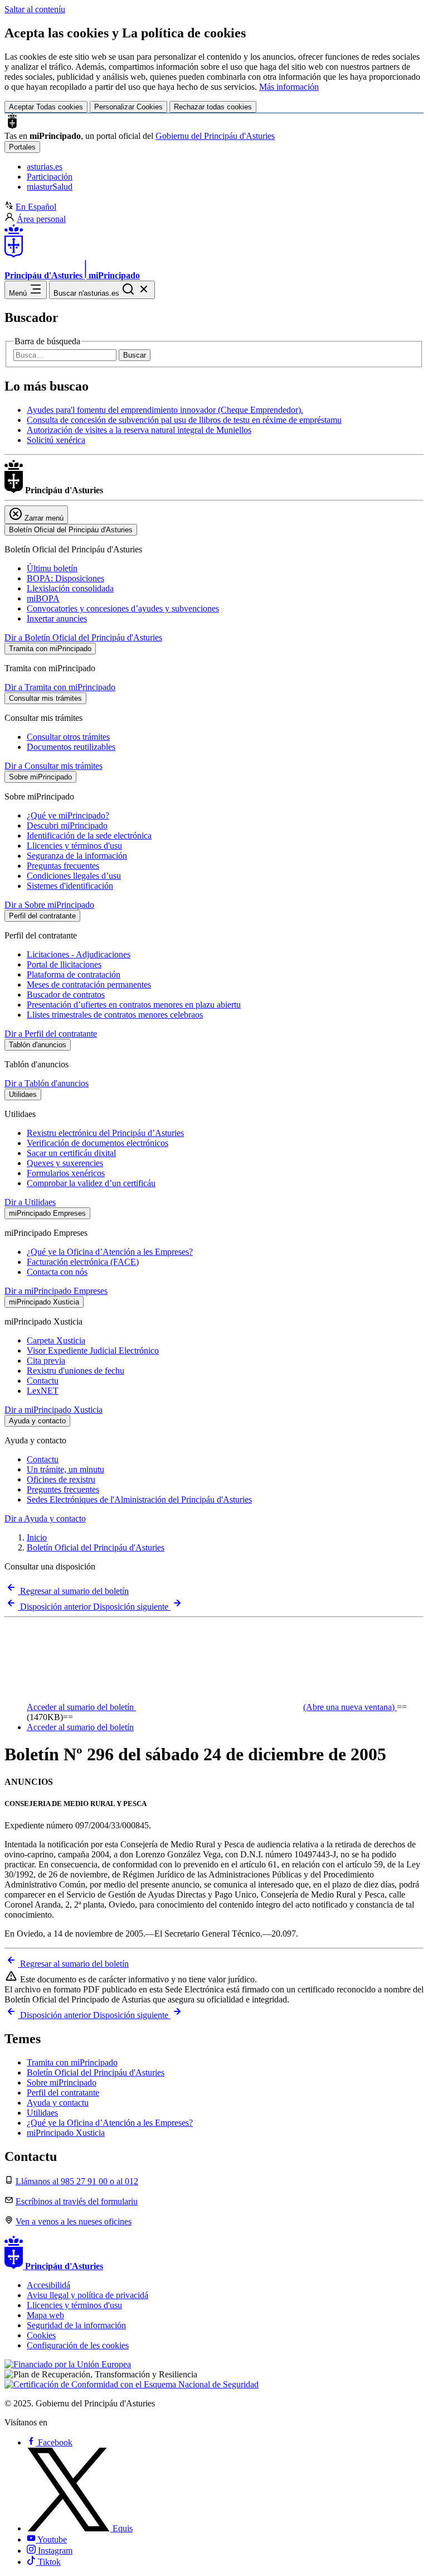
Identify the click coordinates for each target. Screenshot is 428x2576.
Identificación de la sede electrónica (89, 836)
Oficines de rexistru (61, 1479)
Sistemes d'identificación (70, 886)
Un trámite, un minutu (65, 1469)
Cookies (41, 2335)
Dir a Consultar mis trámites (53, 766)
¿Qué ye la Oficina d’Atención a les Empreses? (110, 1252)
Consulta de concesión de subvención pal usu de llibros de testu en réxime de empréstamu (184, 420)
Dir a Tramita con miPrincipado (60, 687)
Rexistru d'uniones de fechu (76, 1371)
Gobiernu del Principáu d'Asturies (215, 136)
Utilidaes (42, 2113)
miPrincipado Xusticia (66, 2133)
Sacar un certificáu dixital (71, 1153)
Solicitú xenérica (56, 440)
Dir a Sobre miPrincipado (49, 905)
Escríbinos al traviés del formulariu (77, 2201)
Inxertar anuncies (57, 618)
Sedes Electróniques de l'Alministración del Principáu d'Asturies (139, 1499)
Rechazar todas (213, 107)
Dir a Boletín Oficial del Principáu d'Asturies (83, 637)
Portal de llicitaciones (64, 964)
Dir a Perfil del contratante (51, 1034)
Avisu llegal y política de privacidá (87, 2295)
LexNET (43, 1391)
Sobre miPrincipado (62, 2083)
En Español (36, 207)
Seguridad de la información (76, 2325)
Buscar (135, 355)
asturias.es (45, 167)
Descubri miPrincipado (67, 825)
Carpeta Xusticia (56, 1340)
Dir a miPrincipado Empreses (56, 1291)
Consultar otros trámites (68, 737)
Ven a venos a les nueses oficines (74, 2221)
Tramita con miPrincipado (72, 2062)
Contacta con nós (57, 1272)
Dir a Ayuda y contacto (45, 1518)
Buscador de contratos (66, 995)
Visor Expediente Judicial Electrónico (93, 1350)
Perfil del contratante (63, 2093)
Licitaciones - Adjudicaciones (79, 954)
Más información (289, 87)
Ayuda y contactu (58, 2103)
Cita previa (46, 1361)
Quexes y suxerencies (65, 1163)
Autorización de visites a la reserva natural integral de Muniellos (139, 430)
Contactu (43, 1381)
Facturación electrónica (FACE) (83, 1262)
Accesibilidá (48, 2285)
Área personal (41, 219)
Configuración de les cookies (78, 2345)
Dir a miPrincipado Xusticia (53, 1410)
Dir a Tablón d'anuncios (47, 1083)
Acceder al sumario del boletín (211, 1707)
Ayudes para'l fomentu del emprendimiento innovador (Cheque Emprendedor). (165, 410)
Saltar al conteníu (35, 9)
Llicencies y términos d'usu (74, 846)
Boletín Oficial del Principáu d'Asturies (96, 1547)
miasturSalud (50, 187)
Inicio (37, 1537)
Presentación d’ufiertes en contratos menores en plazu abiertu (134, 1005)
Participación (50, 177)
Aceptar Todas (46, 107)
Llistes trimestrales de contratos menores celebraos (115, 1015)
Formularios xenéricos (66, 1173)
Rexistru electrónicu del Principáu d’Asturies (105, 1133)
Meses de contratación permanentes (89, 984)
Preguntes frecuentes (63, 1489)
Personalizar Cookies (128, 107)
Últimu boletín (52, 568)
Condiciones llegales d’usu (74, 876)
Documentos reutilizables (71, 747)
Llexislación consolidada (70, 588)
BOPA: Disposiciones (65, 578)
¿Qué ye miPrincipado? (68, 815)
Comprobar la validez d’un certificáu (91, 1183)
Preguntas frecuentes (63, 866)
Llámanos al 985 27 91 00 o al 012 (77, 2181)
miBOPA (43, 598)
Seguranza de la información (77, 856)
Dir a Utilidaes (30, 1202)
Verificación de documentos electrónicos (98, 1143)
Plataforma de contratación (74, 974)
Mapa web (45, 2315)
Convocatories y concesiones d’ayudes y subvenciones (123, 608)
